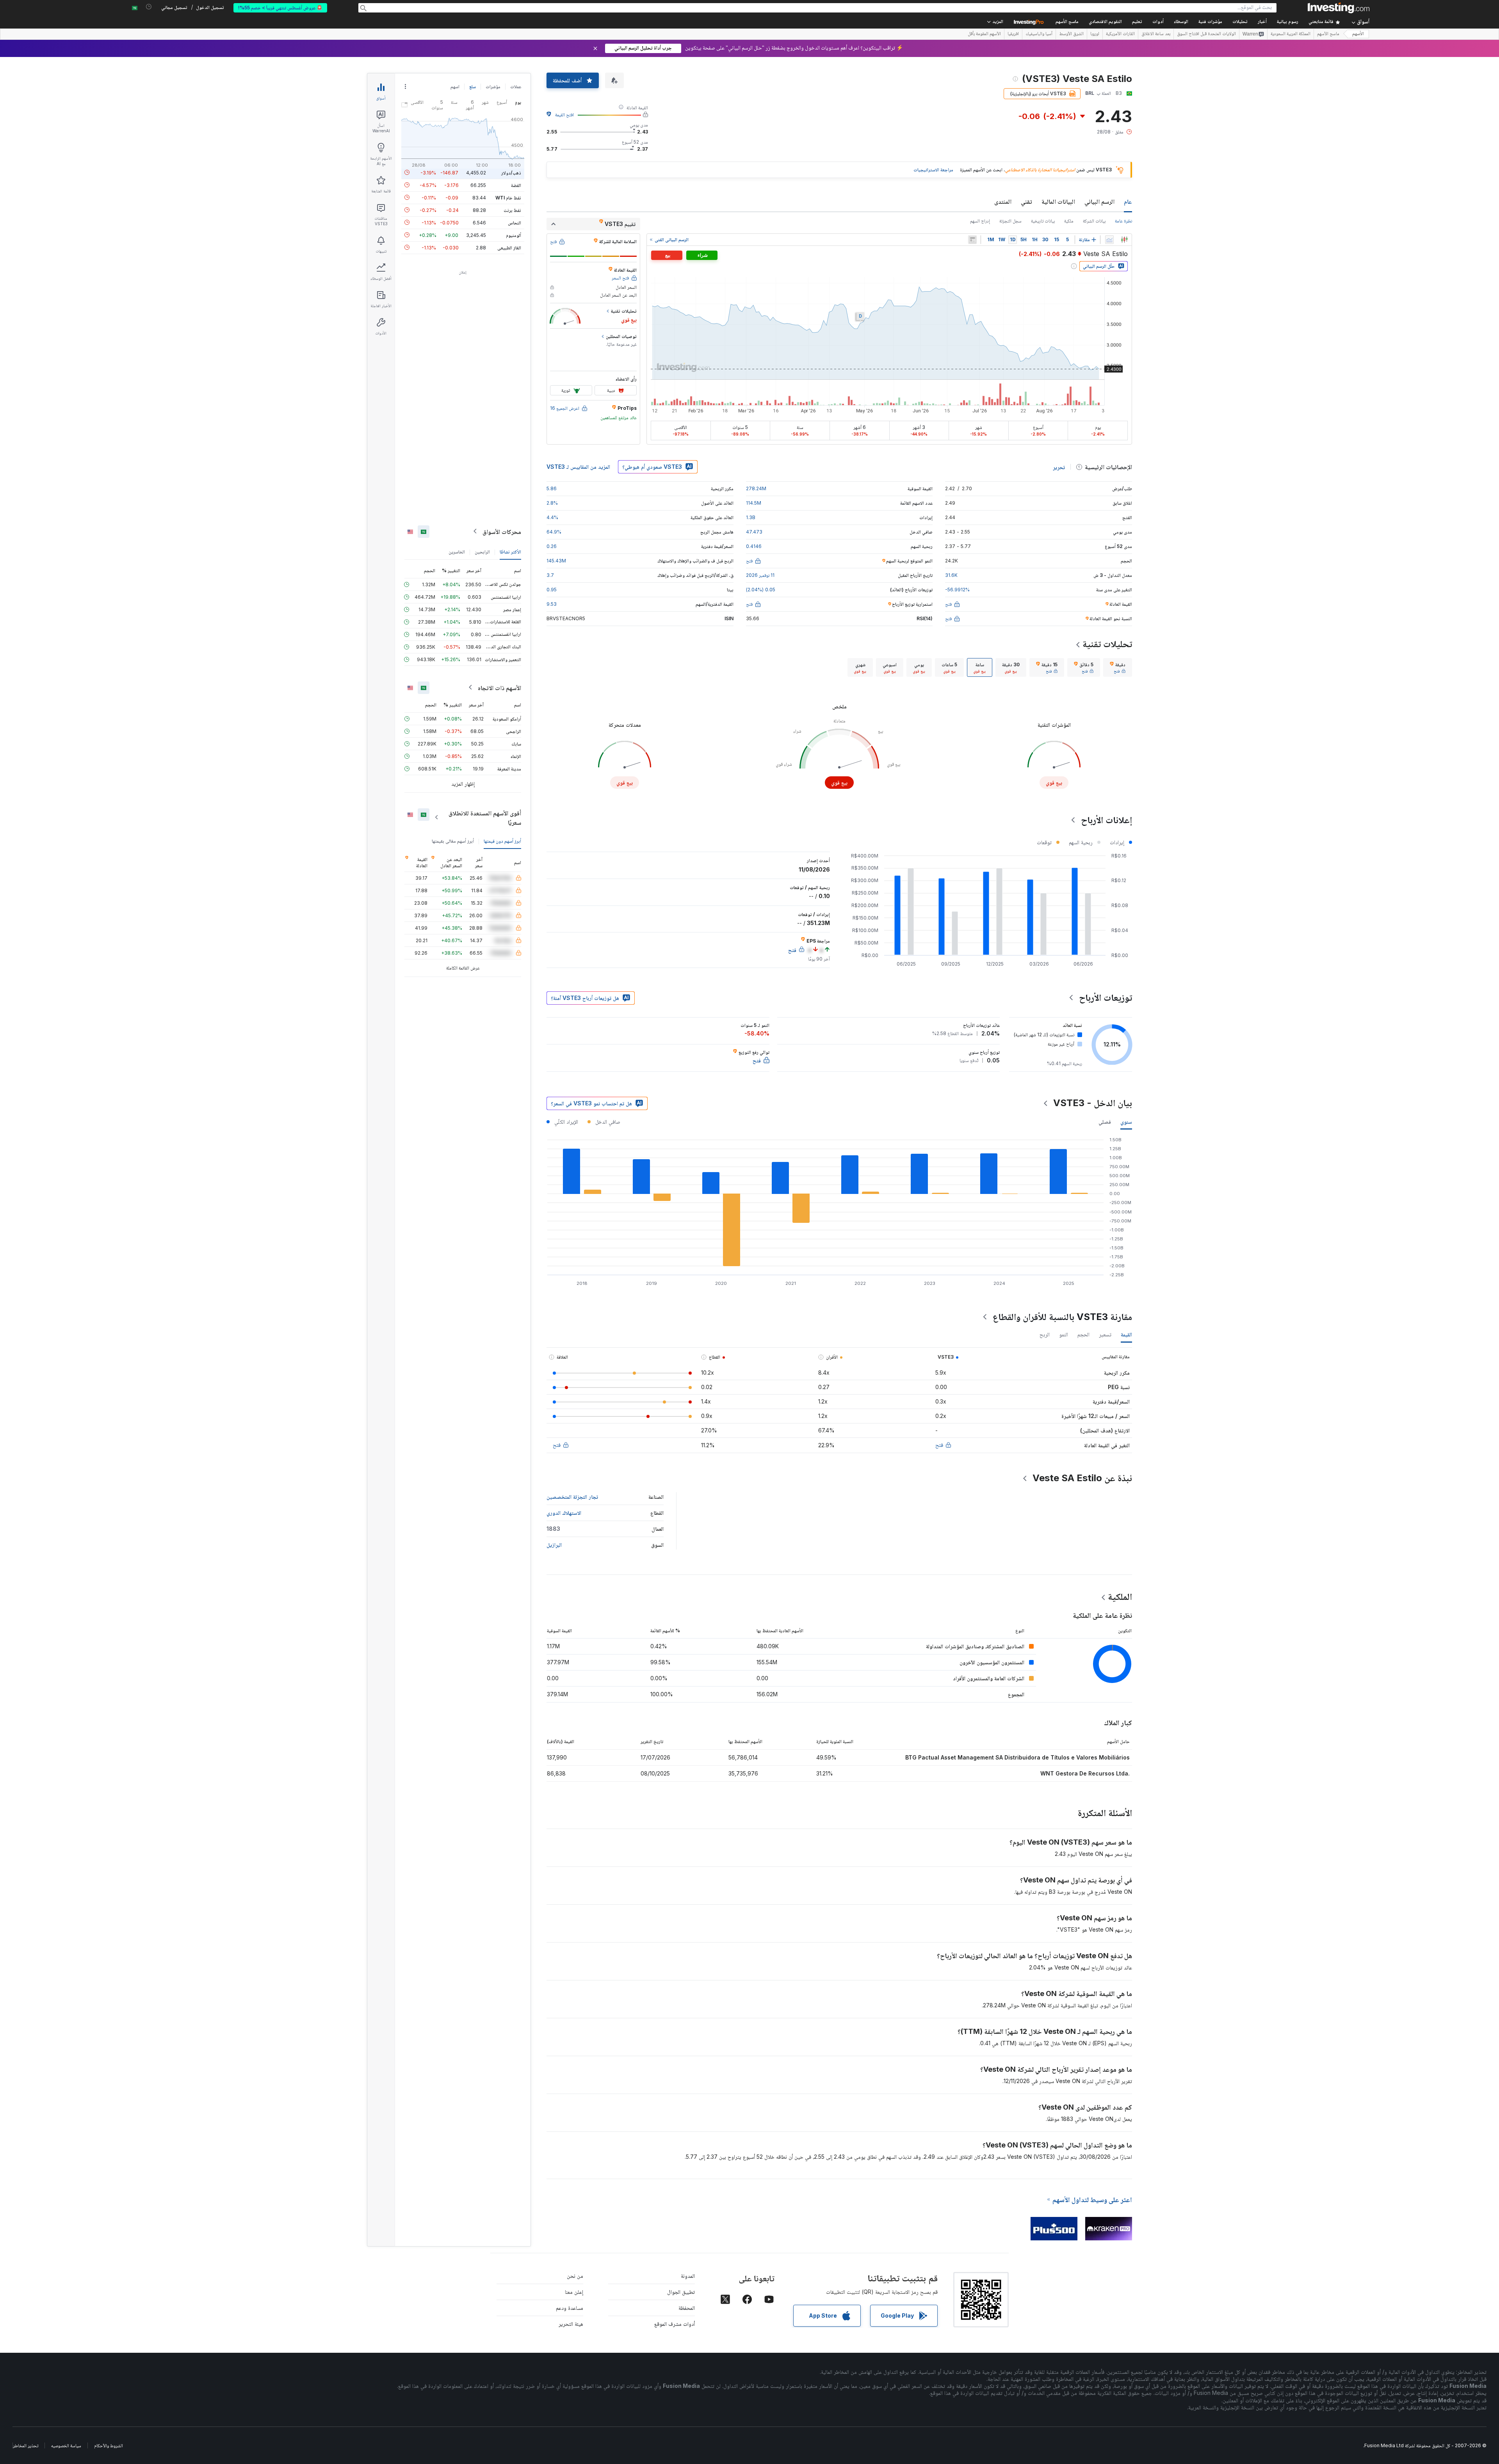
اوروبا (1095, 34)
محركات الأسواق (502, 531)
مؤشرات (493, 86)
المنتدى (1003, 201)
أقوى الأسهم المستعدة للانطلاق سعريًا (485, 817)
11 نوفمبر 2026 (760, 575)
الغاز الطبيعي (509, 247)
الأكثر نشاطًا (510, 551)
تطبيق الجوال (681, 2292)
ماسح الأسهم (1067, 22)
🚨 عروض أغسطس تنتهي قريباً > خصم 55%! (280, 8)
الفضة (516, 185)
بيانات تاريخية (1043, 221)
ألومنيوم (514, 235)
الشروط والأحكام (109, 2445)
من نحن (575, 2276)
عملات (516, 86)
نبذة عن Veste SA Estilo (1082, 1478)
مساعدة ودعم (570, 2308)
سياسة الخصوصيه (66, 2445)
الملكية (1120, 1597)
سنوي (1126, 1122)
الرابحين (482, 551)
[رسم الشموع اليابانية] (1124, 240)
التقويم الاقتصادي (1105, 22)
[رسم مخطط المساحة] (1109, 240)
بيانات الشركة (1094, 221)
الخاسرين (457, 551)
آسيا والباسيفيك (1039, 34)
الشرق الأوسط (1071, 34)
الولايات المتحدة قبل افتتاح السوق (1206, 34)
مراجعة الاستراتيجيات (933, 170)
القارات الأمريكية (1120, 34)
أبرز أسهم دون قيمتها (502, 841)
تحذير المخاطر (26, 2445)
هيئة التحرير (571, 2324)
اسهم (455, 86)
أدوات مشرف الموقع (675, 2324)
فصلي (1105, 1122)
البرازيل (554, 1545)
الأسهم (1358, 34)
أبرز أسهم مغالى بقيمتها (453, 841)
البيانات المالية (1058, 201)
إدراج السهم (980, 221)
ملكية (1069, 221)
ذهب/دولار (511, 172)
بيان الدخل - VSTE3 (1093, 1103)
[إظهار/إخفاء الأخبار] (972, 240)
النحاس (515, 222)
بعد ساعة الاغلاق (1156, 34)
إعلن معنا (574, 2292)
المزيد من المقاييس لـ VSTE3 (578, 467)
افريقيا (1013, 34)
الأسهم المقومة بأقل (984, 34)
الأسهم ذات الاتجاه (499, 687)
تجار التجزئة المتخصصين (572, 1497)
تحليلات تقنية (1107, 644)
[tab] (1118, 667)
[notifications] (149, 7)
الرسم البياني (1099, 201)
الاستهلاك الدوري (564, 1513)
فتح (939, 1445)
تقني (1026, 201)
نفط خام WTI (508, 197)
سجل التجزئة (1010, 221)
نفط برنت (512, 210)
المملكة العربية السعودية (1291, 34)
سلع (473, 86)
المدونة (688, 2276)
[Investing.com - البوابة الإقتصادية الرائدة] (1339, 8)
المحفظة (687, 2308)
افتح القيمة (564, 115)
